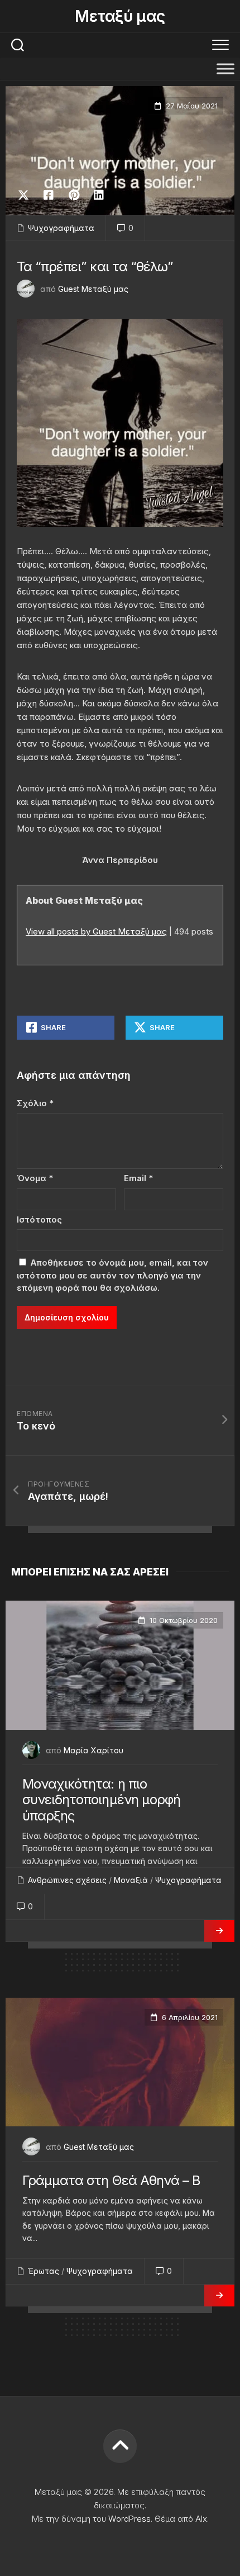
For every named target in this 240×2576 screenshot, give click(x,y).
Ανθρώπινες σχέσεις (67, 1880)
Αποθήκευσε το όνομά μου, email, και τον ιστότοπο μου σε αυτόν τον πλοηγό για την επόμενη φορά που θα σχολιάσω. (112, 1275)
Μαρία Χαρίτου (93, 1750)
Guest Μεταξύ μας (93, 289)
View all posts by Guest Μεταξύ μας (96, 931)
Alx (201, 2519)
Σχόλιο (35, 1103)
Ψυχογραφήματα (61, 228)
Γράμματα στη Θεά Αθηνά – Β (111, 2180)
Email (138, 1178)
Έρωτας (44, 2271)
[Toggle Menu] (225, 69)
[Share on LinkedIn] (99, 195)
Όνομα (35, 1178)
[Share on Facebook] (48, 195)
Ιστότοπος (39, 1219)
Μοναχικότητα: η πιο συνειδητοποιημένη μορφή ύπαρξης (101, 1800)
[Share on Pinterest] (73, 195)
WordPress (129, 2519)
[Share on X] (26, 195)
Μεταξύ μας (120, 16)
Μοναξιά (131, 1880)
